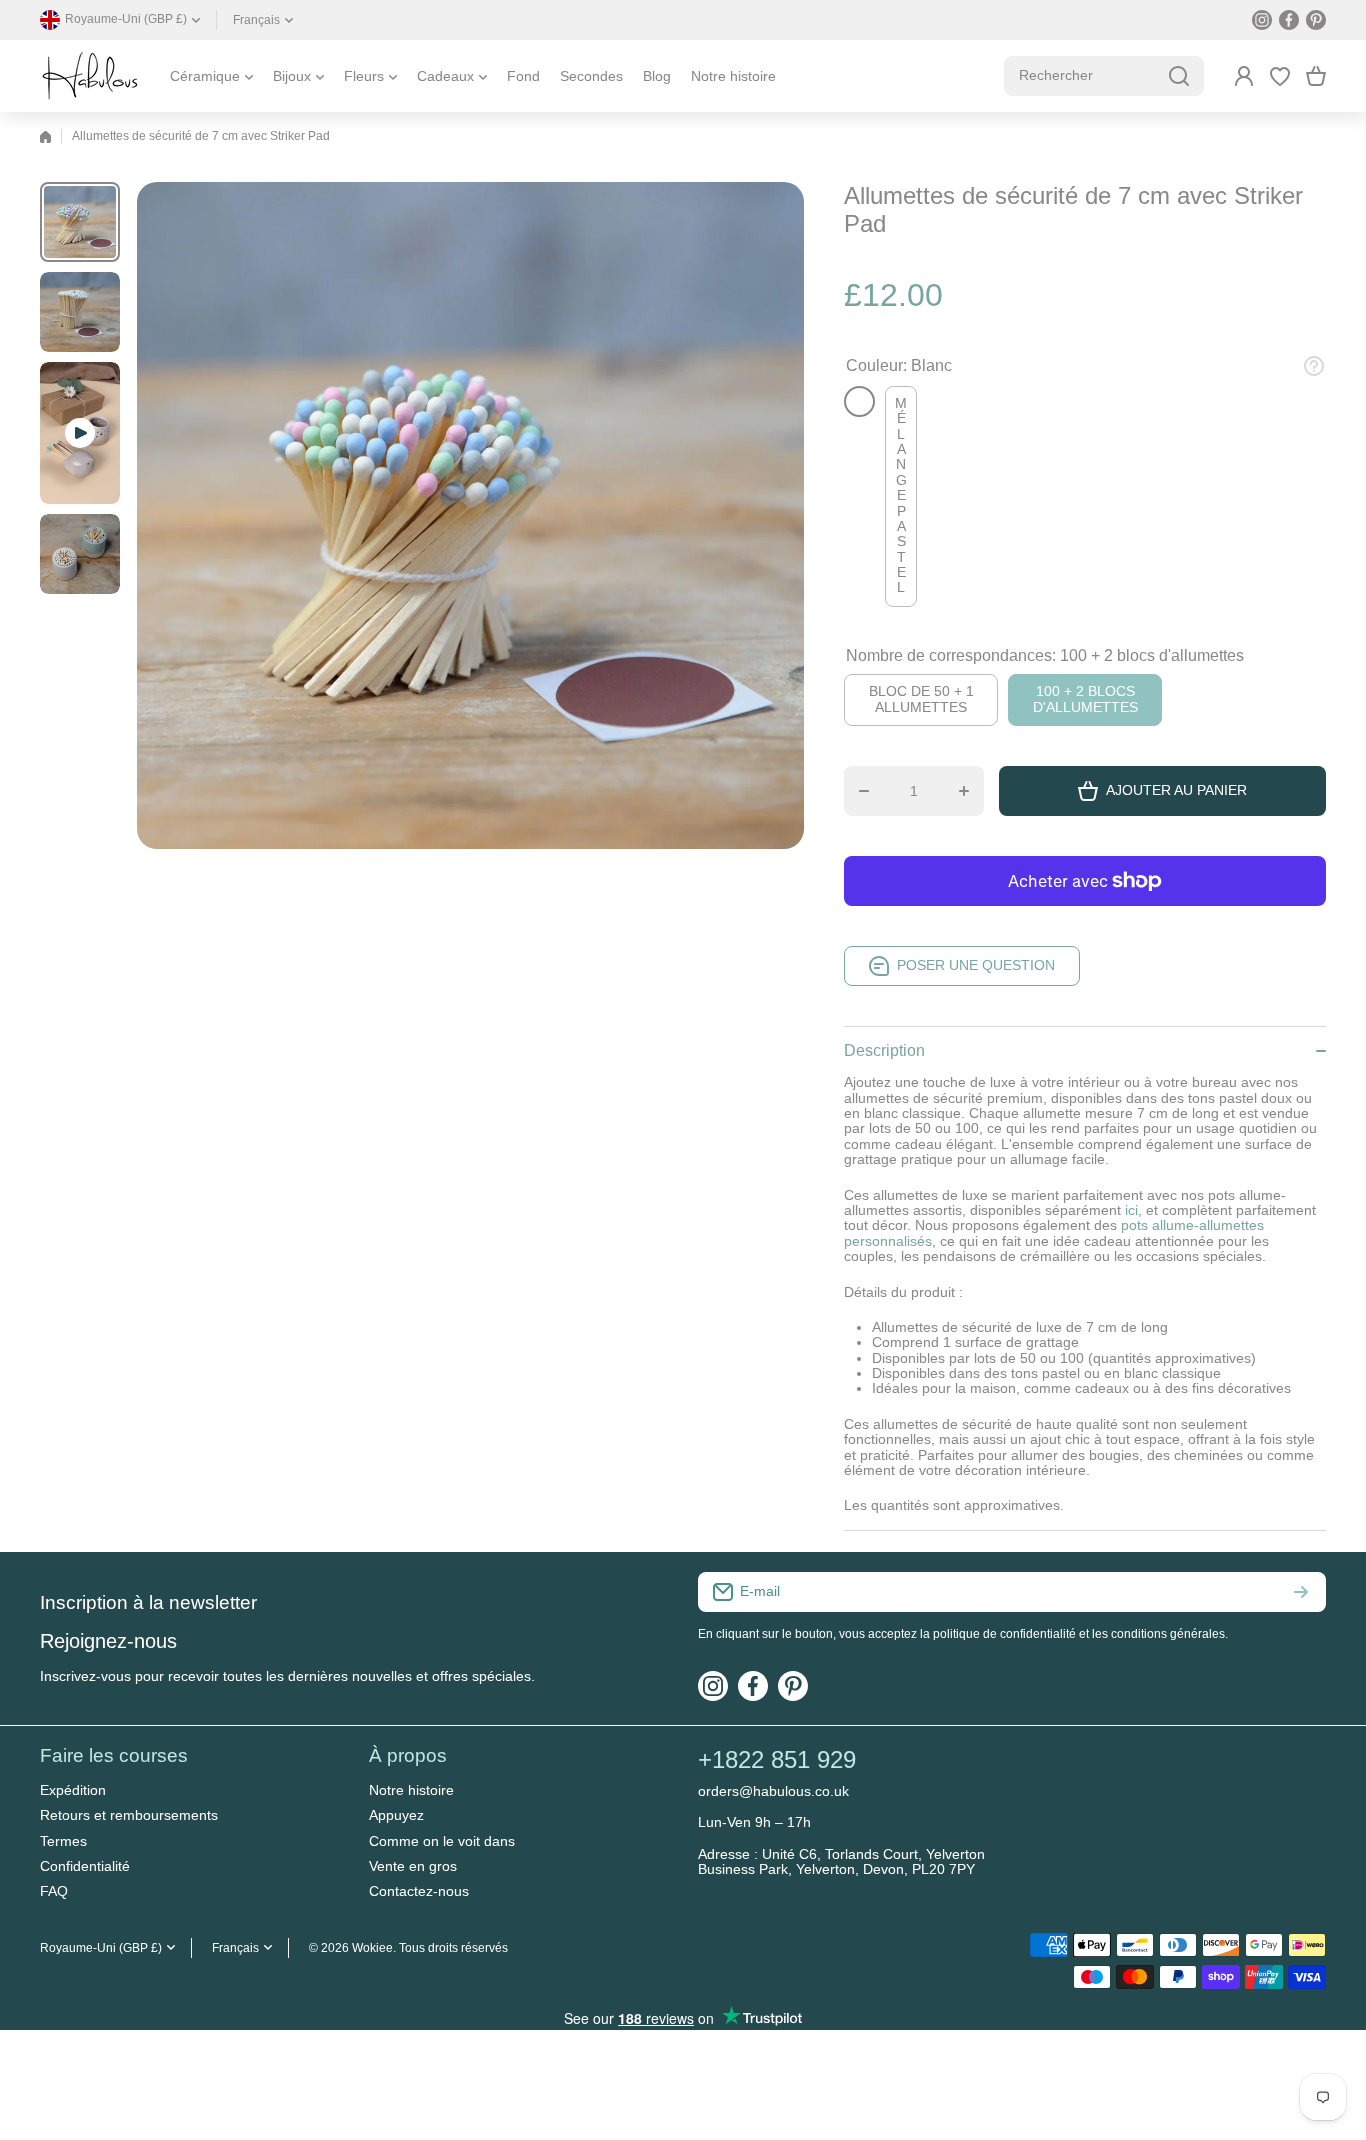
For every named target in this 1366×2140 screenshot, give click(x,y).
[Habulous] (90, 76)
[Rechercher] (1179, 76)
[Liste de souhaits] (1280, 76)
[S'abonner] (1301, 1592)
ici (1131, 1210)
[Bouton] (1314, 366)
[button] (1316, 76)
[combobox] (1104, 76)
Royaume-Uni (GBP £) (101, 1948)
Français (256, 20)
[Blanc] (859, 401)
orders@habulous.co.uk (773, 1791)
